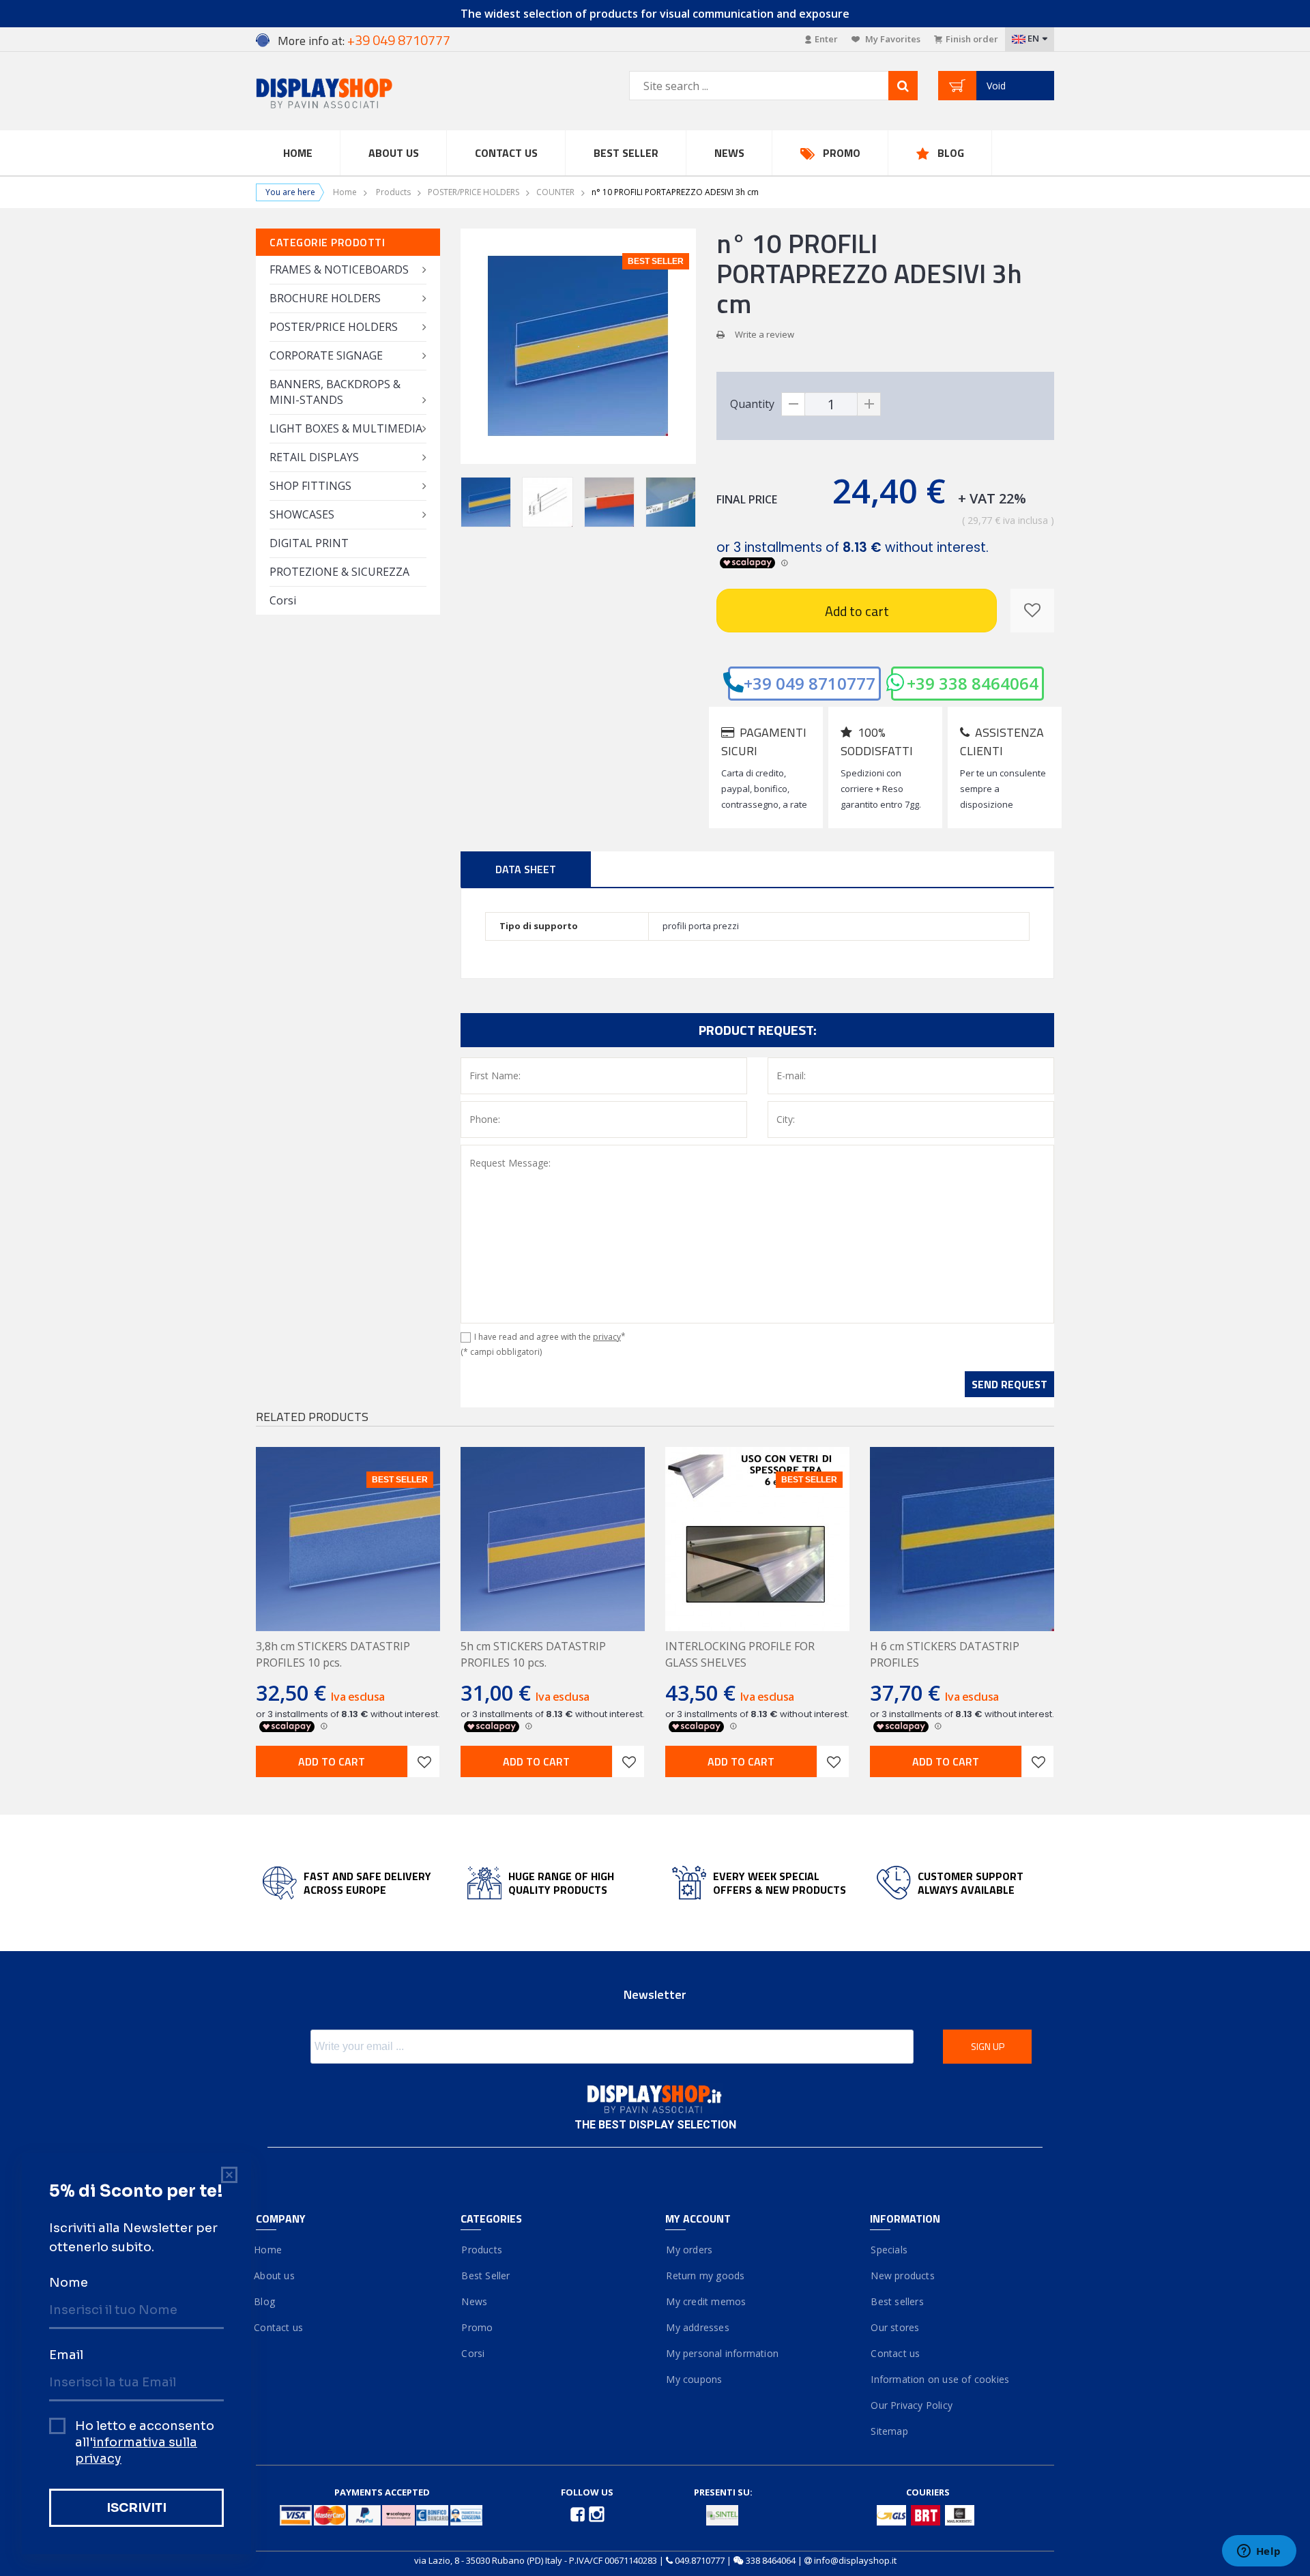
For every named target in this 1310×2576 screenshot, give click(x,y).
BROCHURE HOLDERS (325, 298)
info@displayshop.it (855, 2560)
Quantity (752, 404)
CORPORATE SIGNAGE (326, 355)
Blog (951, 153)
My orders (689, 2250)
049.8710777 (700, 2560)
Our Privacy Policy (911, 2405)
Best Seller (626, 153)
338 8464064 (771, 2560)
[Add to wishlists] (424, 1761)
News (729, 153)
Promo (842, 153)
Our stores (894, 2327)
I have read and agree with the (550, 1337)
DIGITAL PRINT (309, 543)
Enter (826, 39)
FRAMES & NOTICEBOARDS (339, 269)
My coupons (694, 2379)
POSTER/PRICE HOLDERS (474, 192)
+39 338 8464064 (973, 683)
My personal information (722, 2353)
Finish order (972, 39)
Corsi (283, 600)
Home (298, 153)
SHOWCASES (302, 514)
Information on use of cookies (940, 2379)
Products (393, 192)
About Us (394, 153)
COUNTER (555, 192)
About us (275, 2275)
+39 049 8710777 (810, 683)
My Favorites (892, 39)
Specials (889, 2250)
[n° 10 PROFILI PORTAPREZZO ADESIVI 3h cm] (486, 502)
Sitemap (889, 2431)
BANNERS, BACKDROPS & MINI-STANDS (335, 392)
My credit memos (705, 2301)
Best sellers (897, 2301)
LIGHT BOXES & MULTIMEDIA (346, 428)
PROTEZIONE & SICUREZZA (339, 572)
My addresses (697, 2327)
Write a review (765, 334)
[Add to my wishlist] (1032, 611)
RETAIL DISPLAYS (314, 457)
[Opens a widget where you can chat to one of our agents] (1259, 2552)
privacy (607, 1337)
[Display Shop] (348, 94)
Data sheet (526, 869)
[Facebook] (579, 2513)
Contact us (506, 153)
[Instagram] (597, 2513)
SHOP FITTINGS (310, 486)
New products (902, 2275)
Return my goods (705, 2275)
